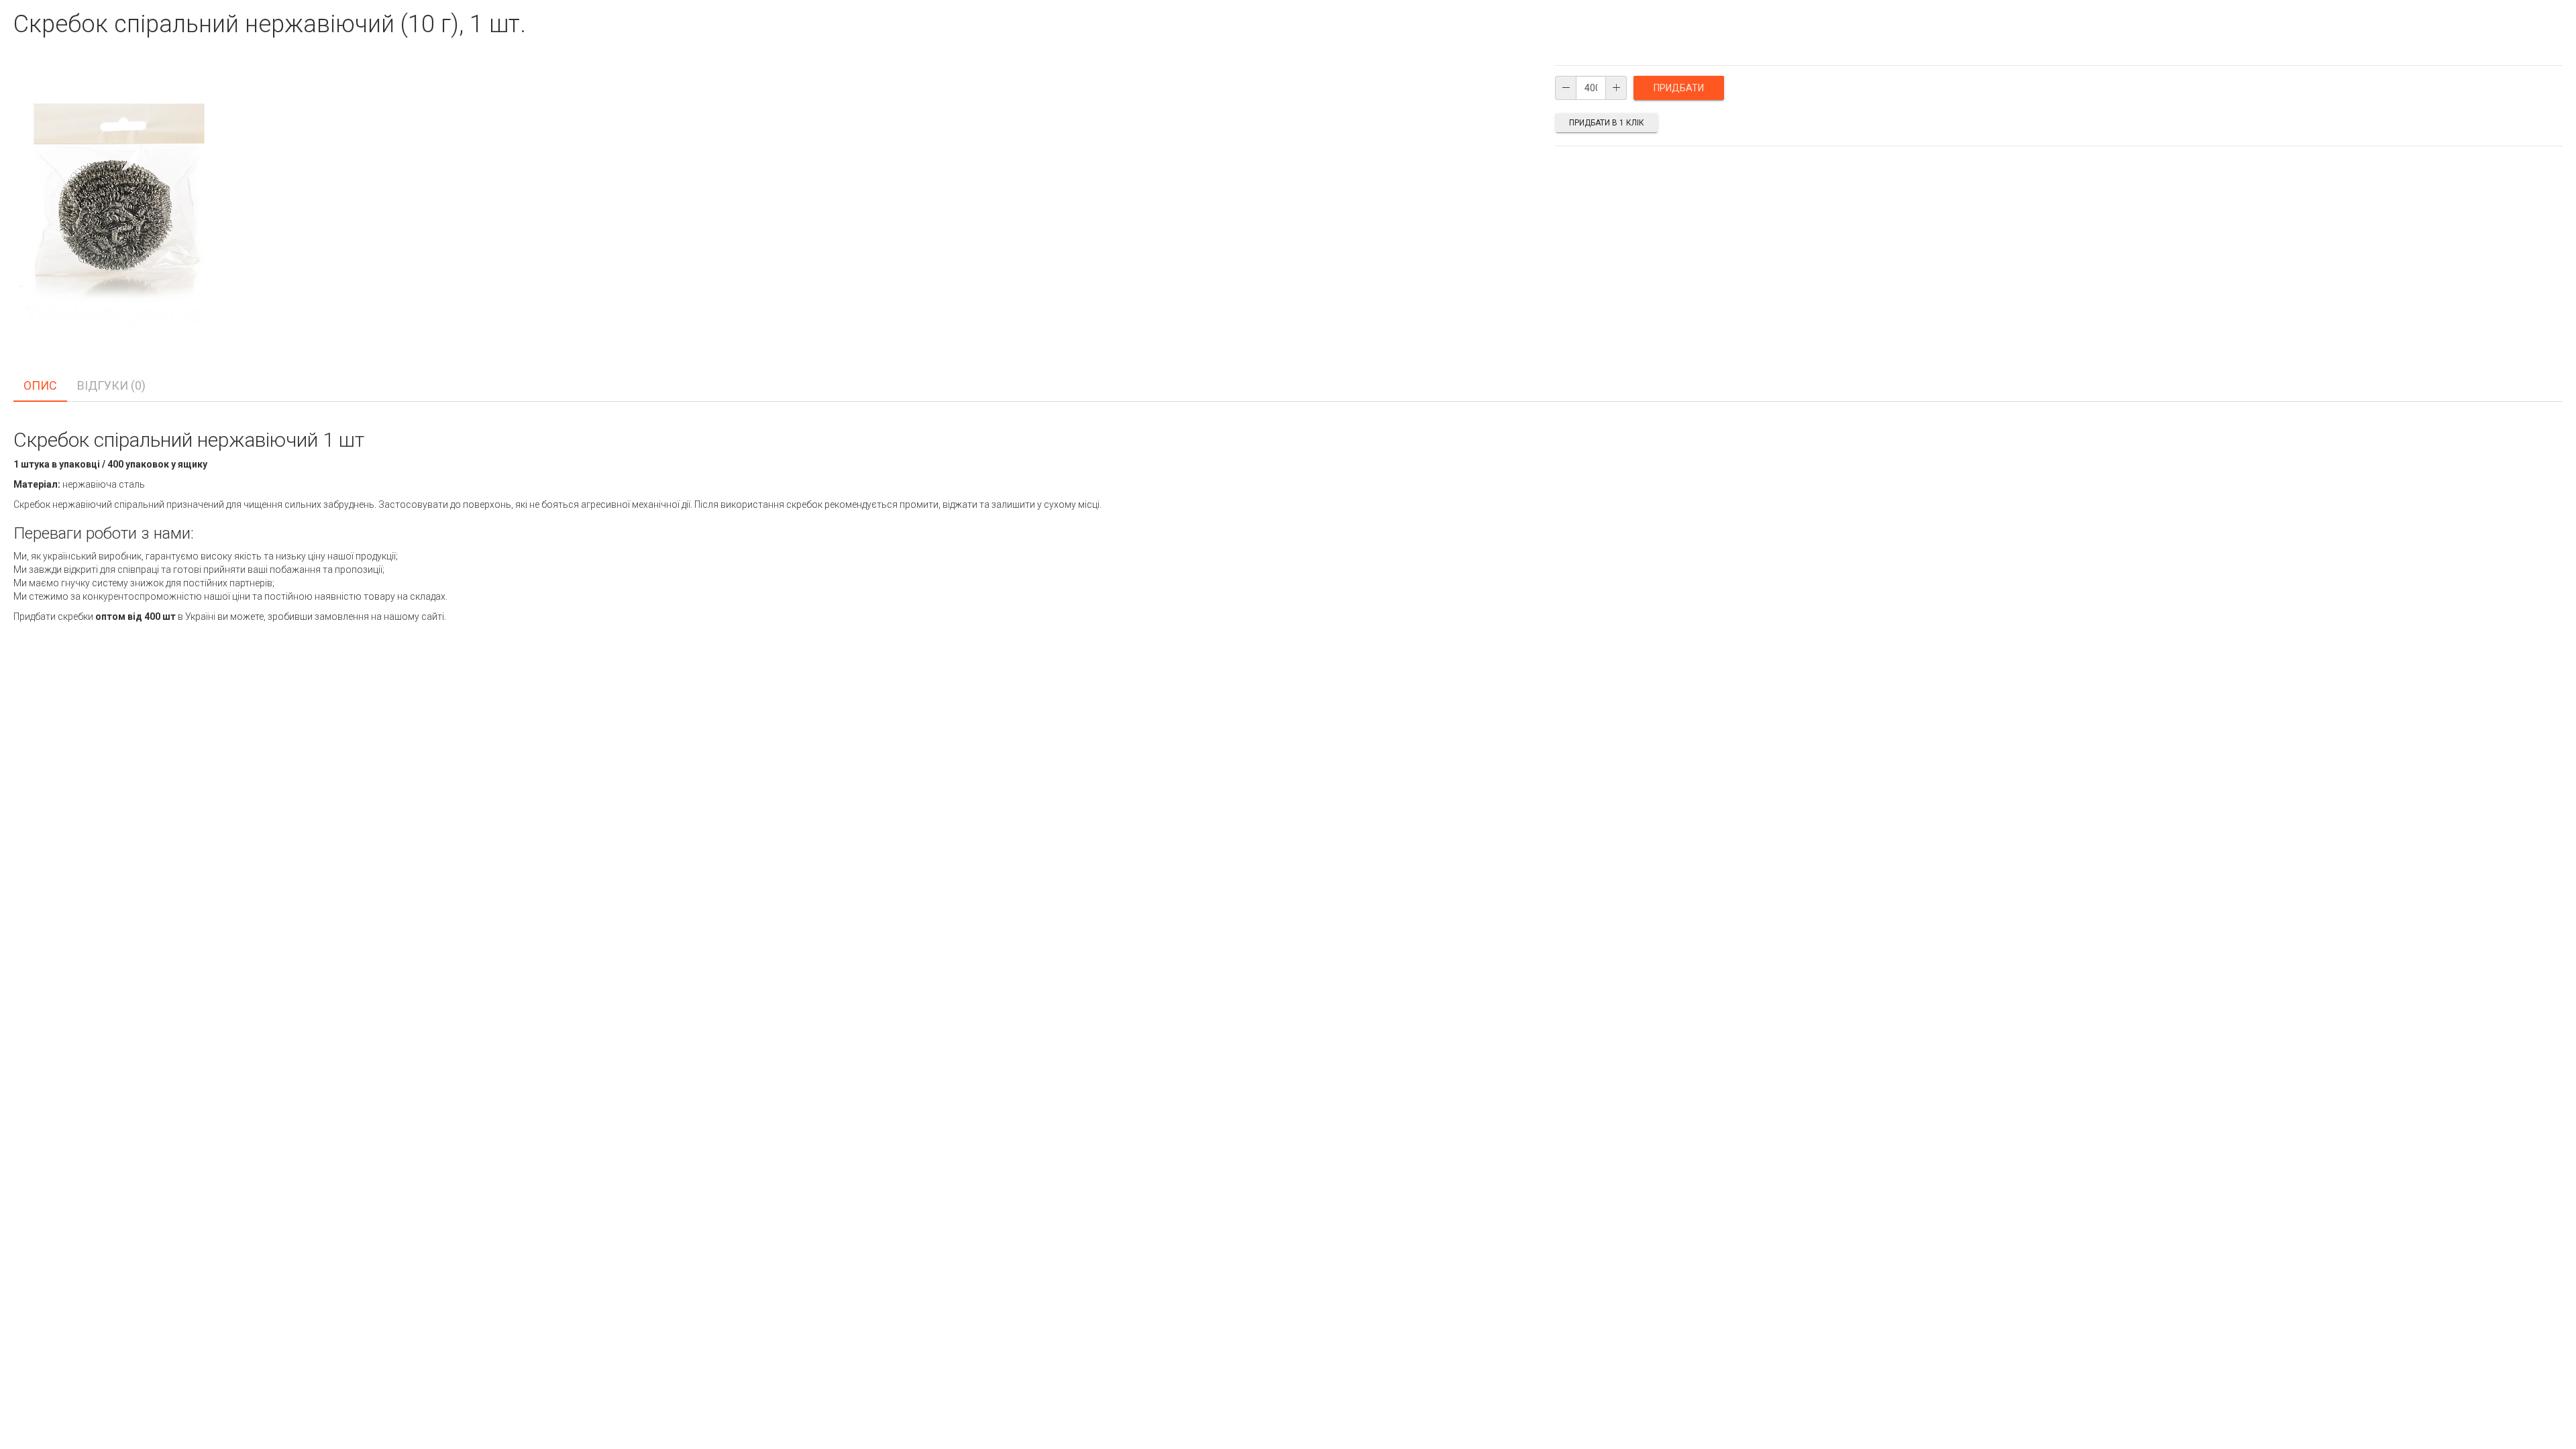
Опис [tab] (40, 385)
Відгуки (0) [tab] (111, 385)
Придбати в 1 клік (1607, 123)
